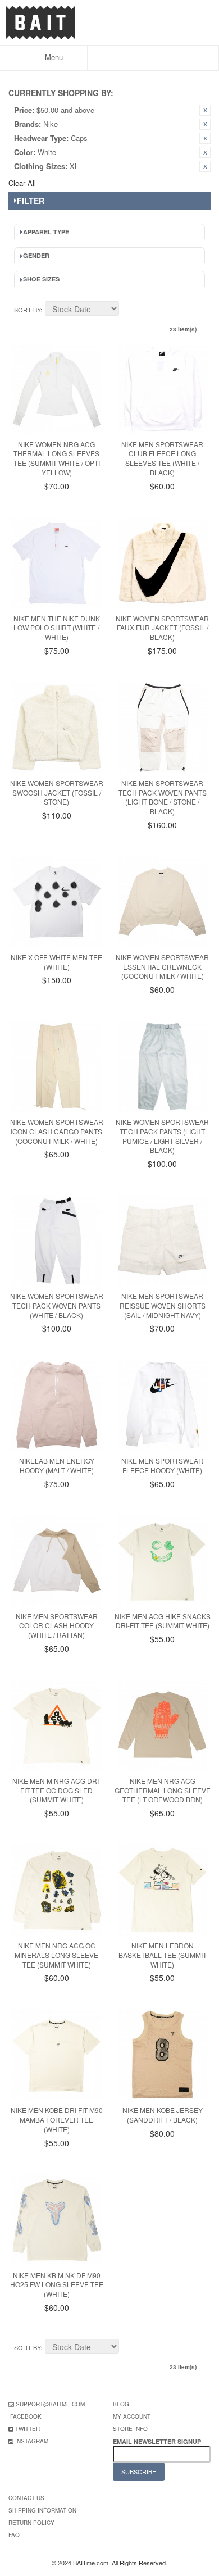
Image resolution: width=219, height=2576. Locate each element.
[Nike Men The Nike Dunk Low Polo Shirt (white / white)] (57, 563)
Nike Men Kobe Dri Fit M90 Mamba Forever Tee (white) (57, 2120)
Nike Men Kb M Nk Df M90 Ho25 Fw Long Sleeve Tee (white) (57, 2285)
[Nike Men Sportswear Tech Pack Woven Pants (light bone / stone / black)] (162, 728)
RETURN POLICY (31, 2523)
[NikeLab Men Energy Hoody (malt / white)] (57, 1405)
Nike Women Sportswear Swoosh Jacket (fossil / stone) (57, 792)
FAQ (14, 2535)
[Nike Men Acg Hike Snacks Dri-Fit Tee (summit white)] (162, 1561)
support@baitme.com (50, 2404)
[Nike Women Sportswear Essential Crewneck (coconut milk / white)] (162, 902)
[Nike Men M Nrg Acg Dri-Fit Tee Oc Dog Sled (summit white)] (57, 1725)
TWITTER (28, 2429)
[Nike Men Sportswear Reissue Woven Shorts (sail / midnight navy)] (162, 1241)
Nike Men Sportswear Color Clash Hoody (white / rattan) (57, 1626)
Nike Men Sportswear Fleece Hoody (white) (162, 1465)
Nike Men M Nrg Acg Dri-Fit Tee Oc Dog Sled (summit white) (57, 1790)
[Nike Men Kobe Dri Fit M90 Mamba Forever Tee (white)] (57, 2055)
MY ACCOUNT (132, 2416)
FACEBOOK (26, 2416)
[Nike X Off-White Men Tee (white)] (57, 902)
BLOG (121, 2404)
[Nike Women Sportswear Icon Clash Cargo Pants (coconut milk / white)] (57, 1066)
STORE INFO (130, 2429)
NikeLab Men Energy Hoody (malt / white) (57, 1465)
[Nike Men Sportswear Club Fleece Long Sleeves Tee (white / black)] (162, 389)
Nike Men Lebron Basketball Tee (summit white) (163, 1955)
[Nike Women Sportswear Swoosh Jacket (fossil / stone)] (57, 728)
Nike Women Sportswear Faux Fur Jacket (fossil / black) (162, 628)
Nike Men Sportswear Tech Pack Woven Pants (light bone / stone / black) (163, 797)
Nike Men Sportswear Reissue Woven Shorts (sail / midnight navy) (163, 1305)
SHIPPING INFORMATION (42, 2510)
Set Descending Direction (129, 310)
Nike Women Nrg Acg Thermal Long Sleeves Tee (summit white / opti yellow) (57, 458)
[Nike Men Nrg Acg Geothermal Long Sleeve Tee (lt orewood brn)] (162, 1725)
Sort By (27, 310)
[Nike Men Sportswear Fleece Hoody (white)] (162, 1405)
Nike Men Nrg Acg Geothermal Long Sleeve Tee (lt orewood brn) (163, 1790)
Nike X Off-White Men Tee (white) (56, 962)
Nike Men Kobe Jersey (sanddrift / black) (163, 2115)
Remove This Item (205, 110)
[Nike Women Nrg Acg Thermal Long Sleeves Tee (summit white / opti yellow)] (57, 389)
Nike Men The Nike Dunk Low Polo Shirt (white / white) (57, 628)
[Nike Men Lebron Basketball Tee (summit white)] (162, 1890)
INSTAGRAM (32, 2441)
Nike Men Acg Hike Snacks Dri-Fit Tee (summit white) (163, 1621)
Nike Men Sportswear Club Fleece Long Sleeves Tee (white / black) (162, 458)
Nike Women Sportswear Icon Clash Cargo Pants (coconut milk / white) (57, 1131)
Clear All (22, 183)
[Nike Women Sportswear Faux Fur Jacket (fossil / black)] (162, 563)
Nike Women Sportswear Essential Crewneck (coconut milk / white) (162, 967)
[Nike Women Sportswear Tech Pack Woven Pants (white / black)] (57, 1241)
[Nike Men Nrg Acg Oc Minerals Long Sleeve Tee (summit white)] (57, 1890)
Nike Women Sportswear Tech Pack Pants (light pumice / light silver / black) (162, 1136)
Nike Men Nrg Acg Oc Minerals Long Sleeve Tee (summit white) (56, 1955)
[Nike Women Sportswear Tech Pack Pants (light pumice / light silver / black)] (162, 1066)
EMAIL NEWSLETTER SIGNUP (158, 2441)
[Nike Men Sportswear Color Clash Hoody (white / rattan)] (57, 1561)
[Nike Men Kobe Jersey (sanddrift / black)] (162, 2055)
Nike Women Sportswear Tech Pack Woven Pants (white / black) (57, 1305)
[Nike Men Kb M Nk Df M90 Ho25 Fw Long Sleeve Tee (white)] (57, 2220)
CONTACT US (26, 2498)
